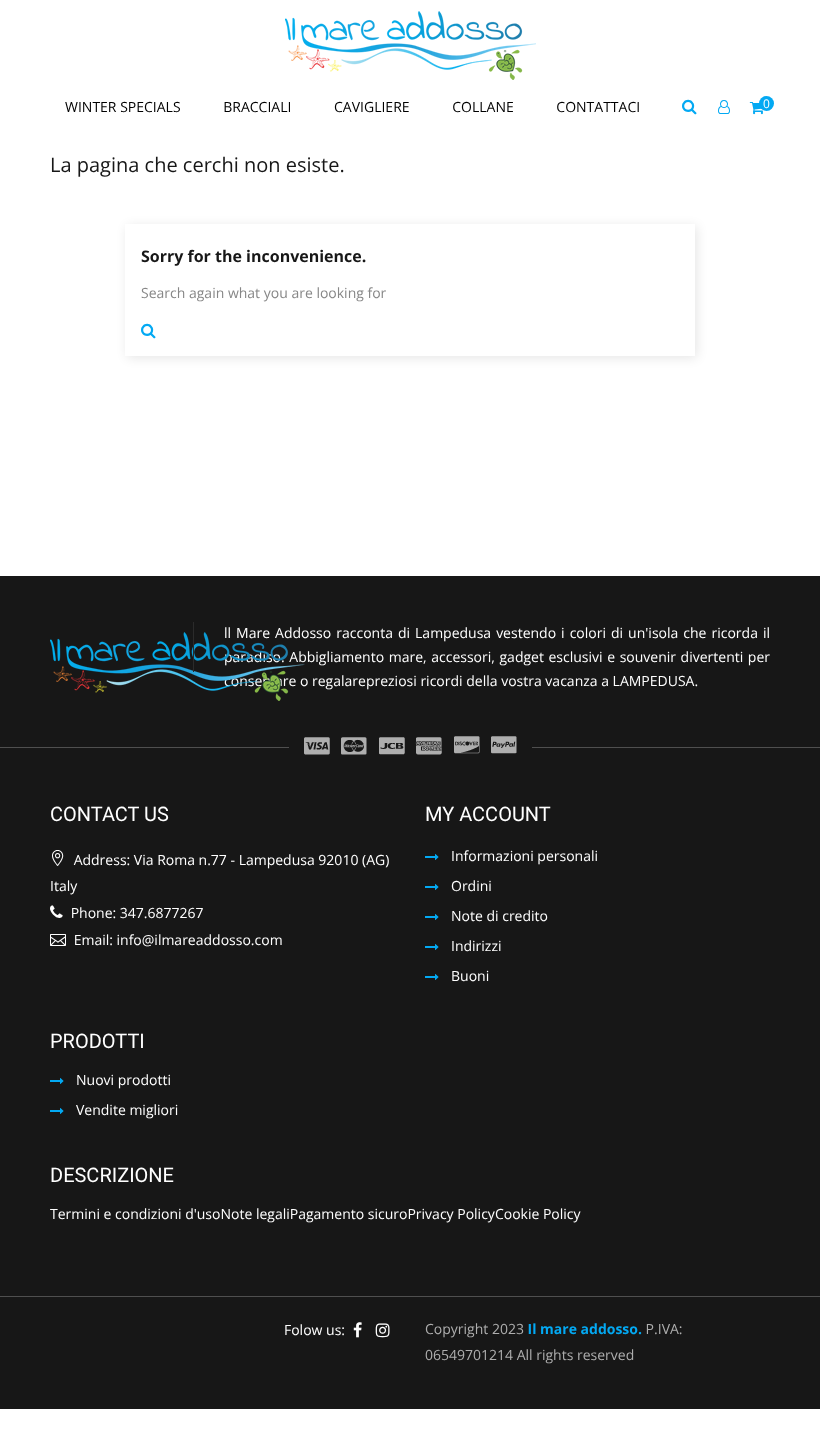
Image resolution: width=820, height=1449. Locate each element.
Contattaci (598, 107)
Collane (484, 107)
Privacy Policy (450, 1216)
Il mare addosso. (585, 1329)
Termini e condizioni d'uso (135, 1216)
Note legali (254, 1216)
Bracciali (259, 107)
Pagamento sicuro (349, 1216)
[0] (757, 108)
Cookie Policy (538, 1216)
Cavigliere (373, 107)
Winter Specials (124, 107)
